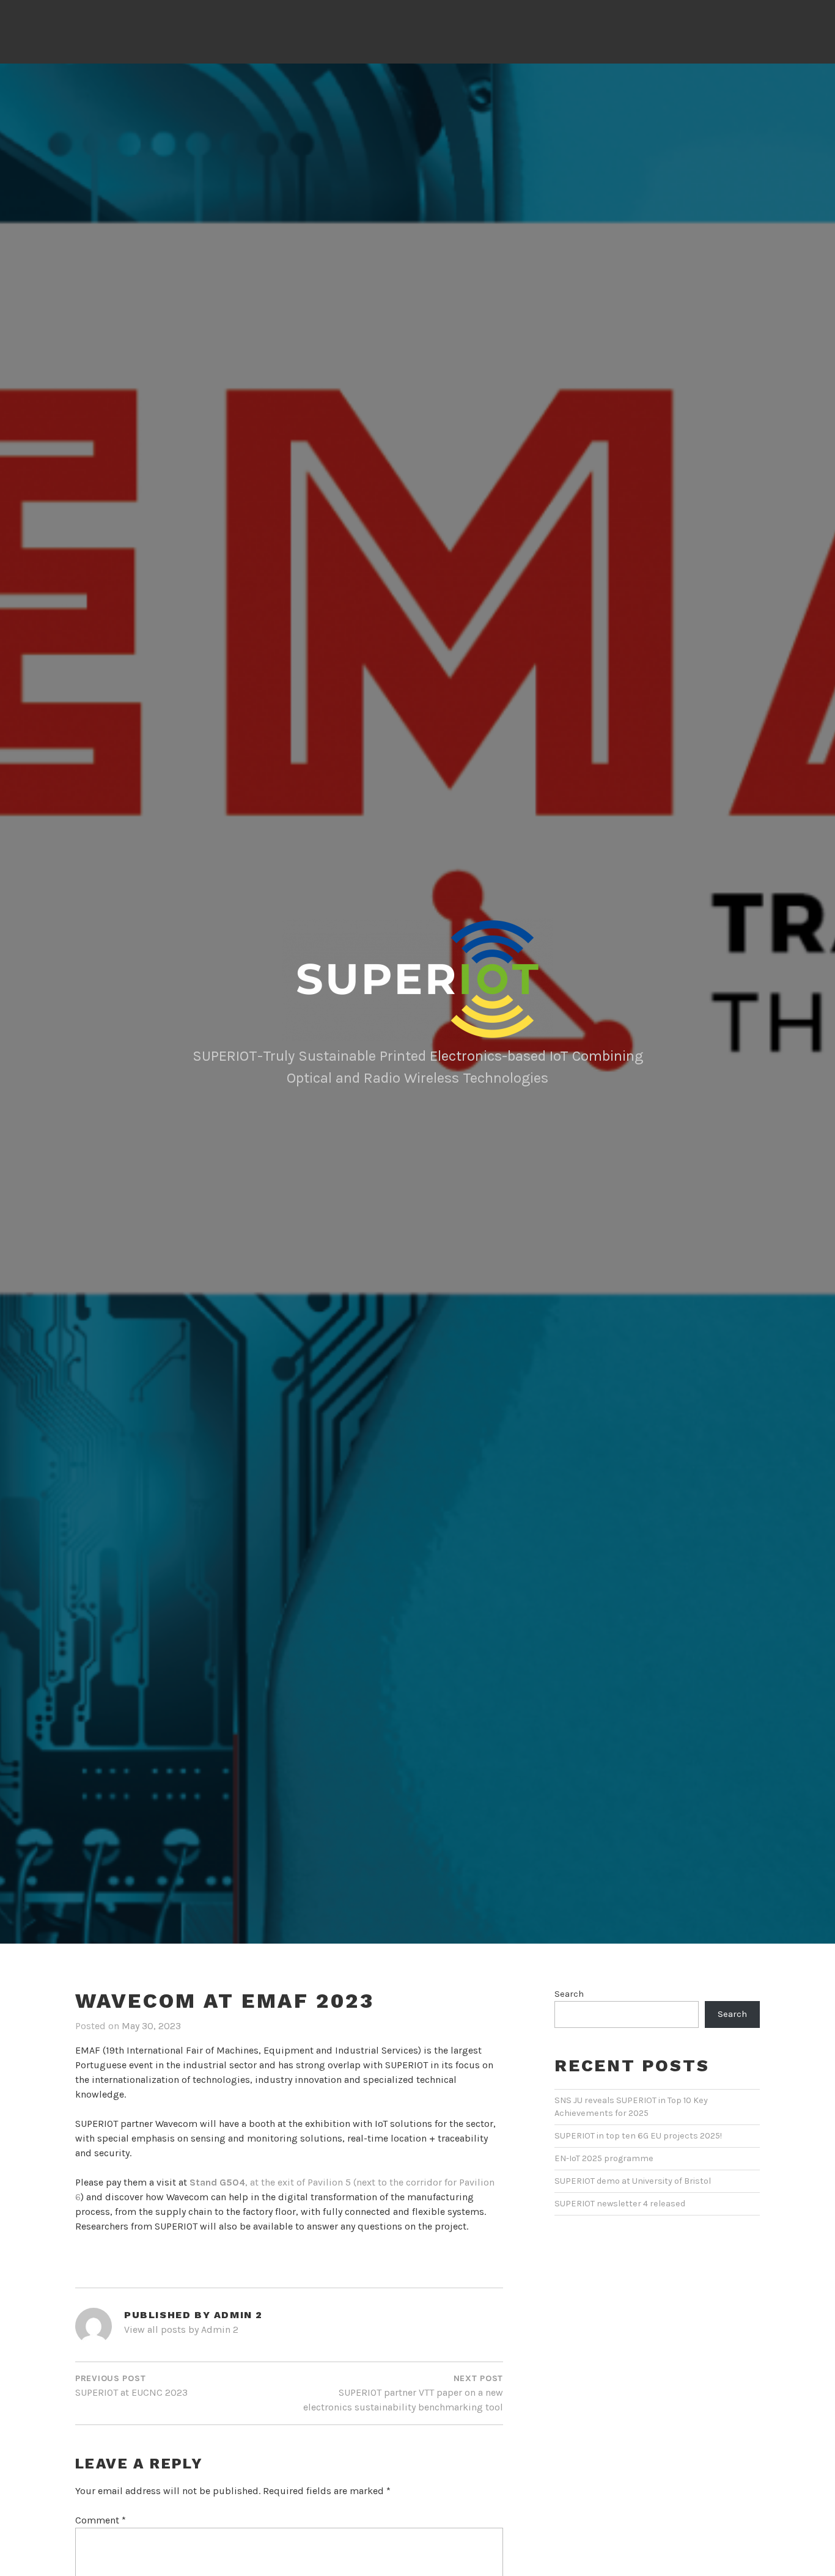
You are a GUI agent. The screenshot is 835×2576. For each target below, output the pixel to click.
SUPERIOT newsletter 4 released (620, 2204)
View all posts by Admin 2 (181, 2329)
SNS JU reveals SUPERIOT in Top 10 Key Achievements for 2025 (631, 2107)
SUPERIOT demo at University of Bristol (633, 2181)
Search (569, 1994)
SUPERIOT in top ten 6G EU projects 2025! (638, 2136)
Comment (101, 2520)
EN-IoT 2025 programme (604, 2158)
